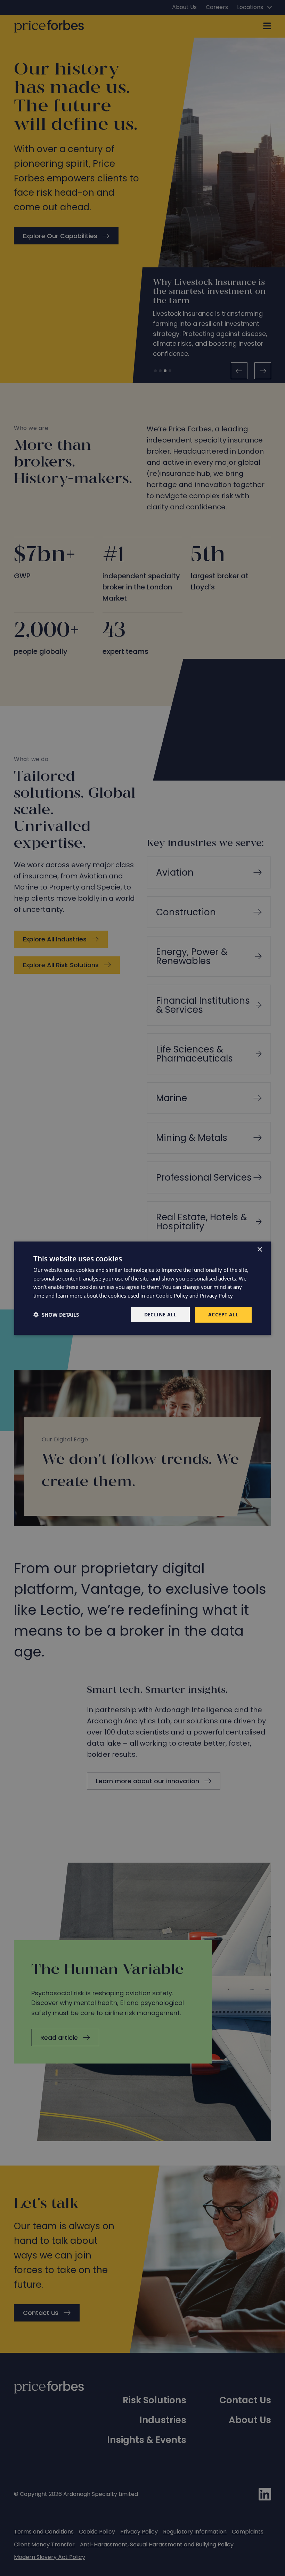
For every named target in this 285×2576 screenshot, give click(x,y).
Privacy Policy (216, 1295)
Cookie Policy (172, 1295)
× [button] (259, 1249)
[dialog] (142, 1288)
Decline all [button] (160, 1314)
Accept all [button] (223, 1314)
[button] (56, 1315)
